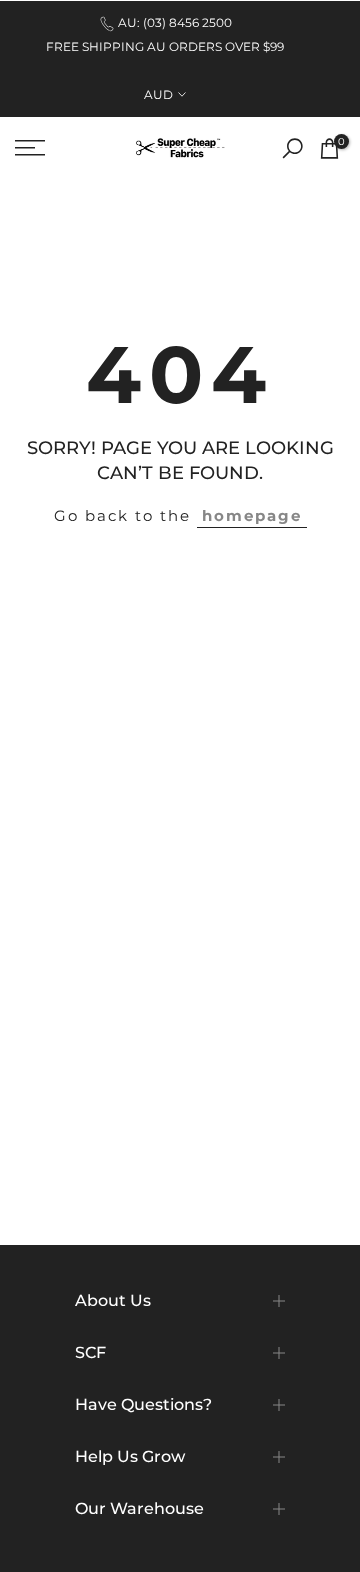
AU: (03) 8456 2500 (175, 22)
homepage (252, 515)
